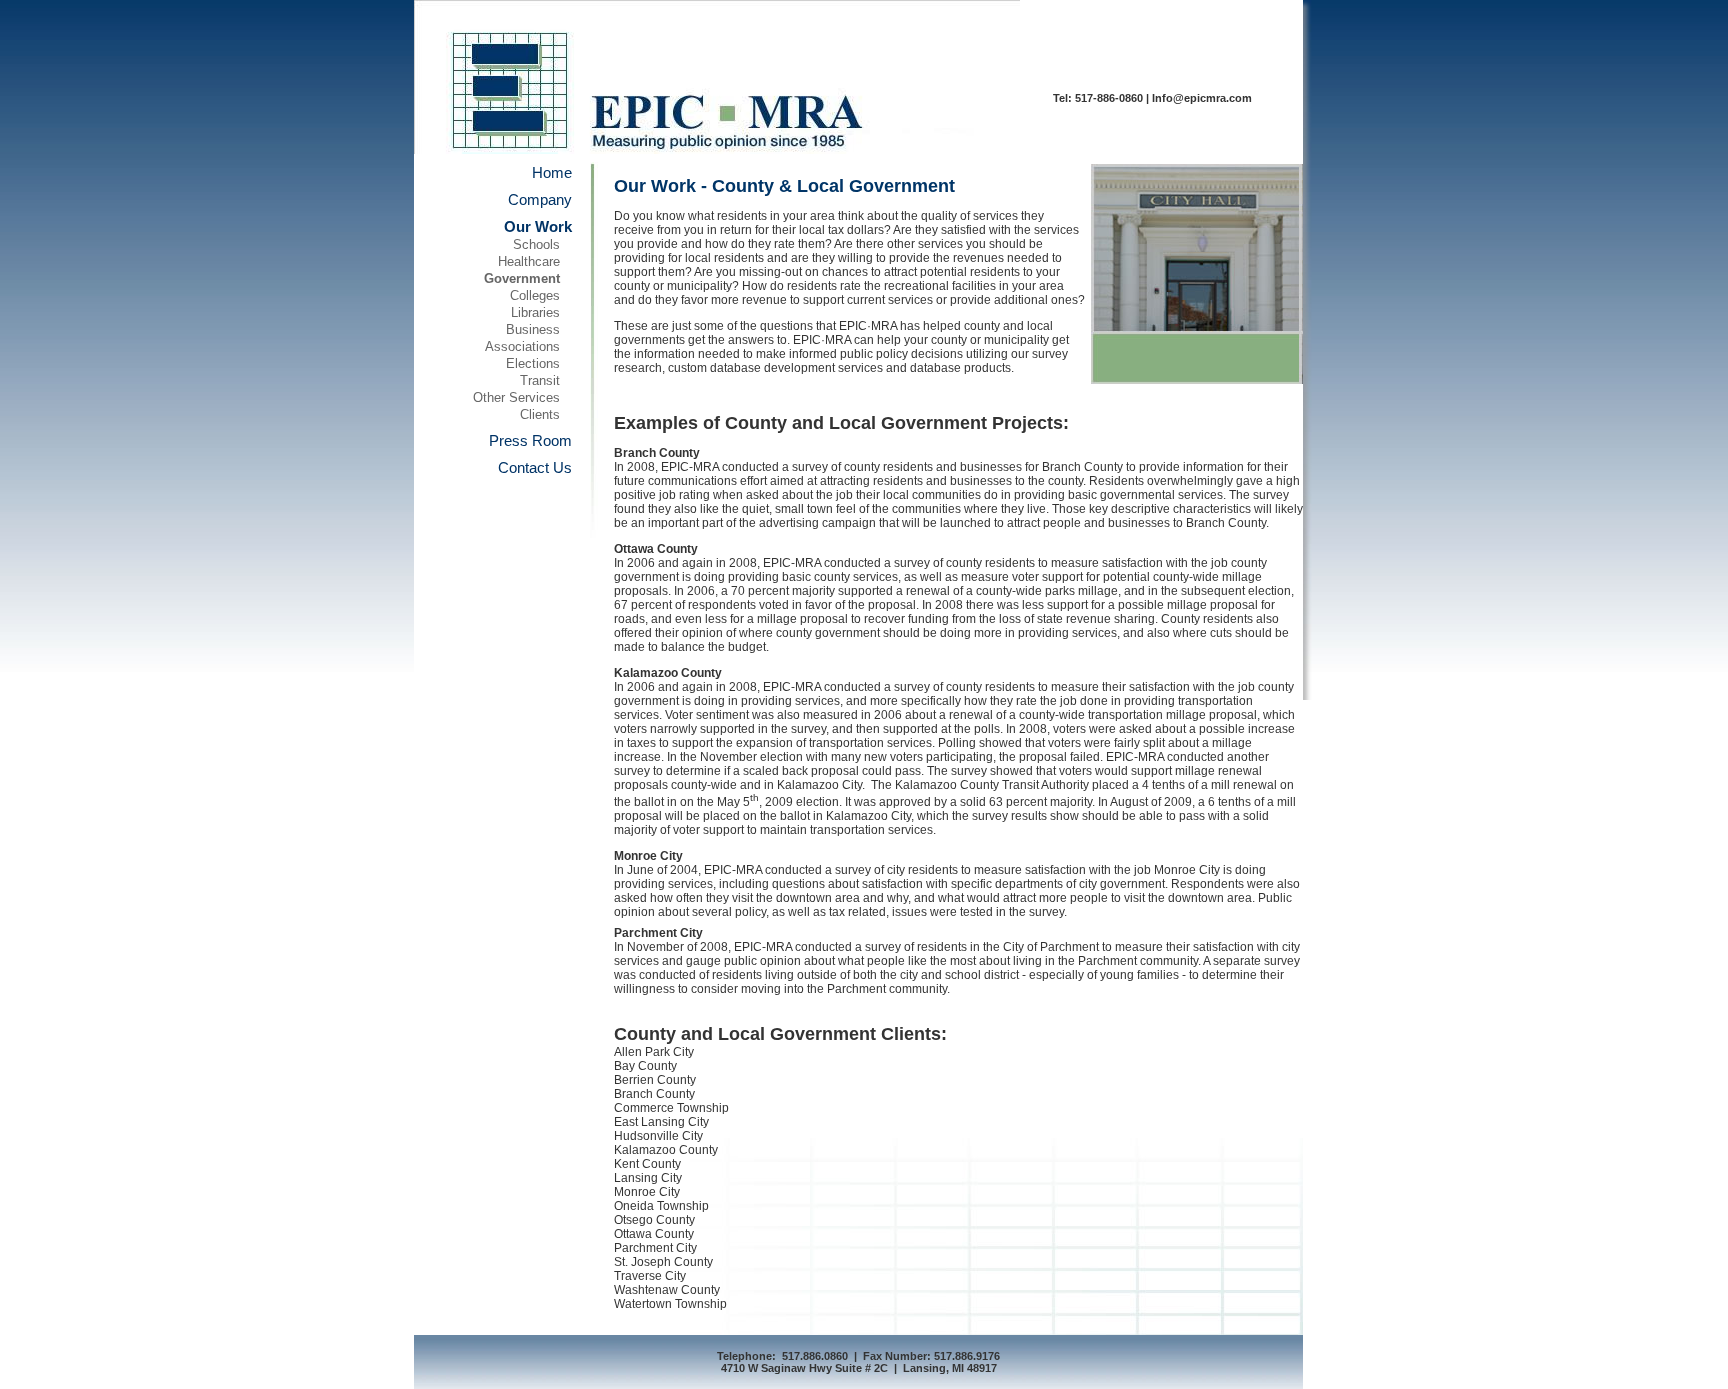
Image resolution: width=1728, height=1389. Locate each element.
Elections (533, 363)
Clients (540, 414)
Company (540, 199)
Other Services (516, 397)
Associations (522, 346)
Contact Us (535, 467)
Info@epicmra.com (1202, 98)
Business (533, 329)
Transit (540, 380)
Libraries (535, 312)
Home (552, 172)
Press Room (530, 440)
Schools (536, 244)
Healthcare (529, 261)
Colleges (535, 295)
